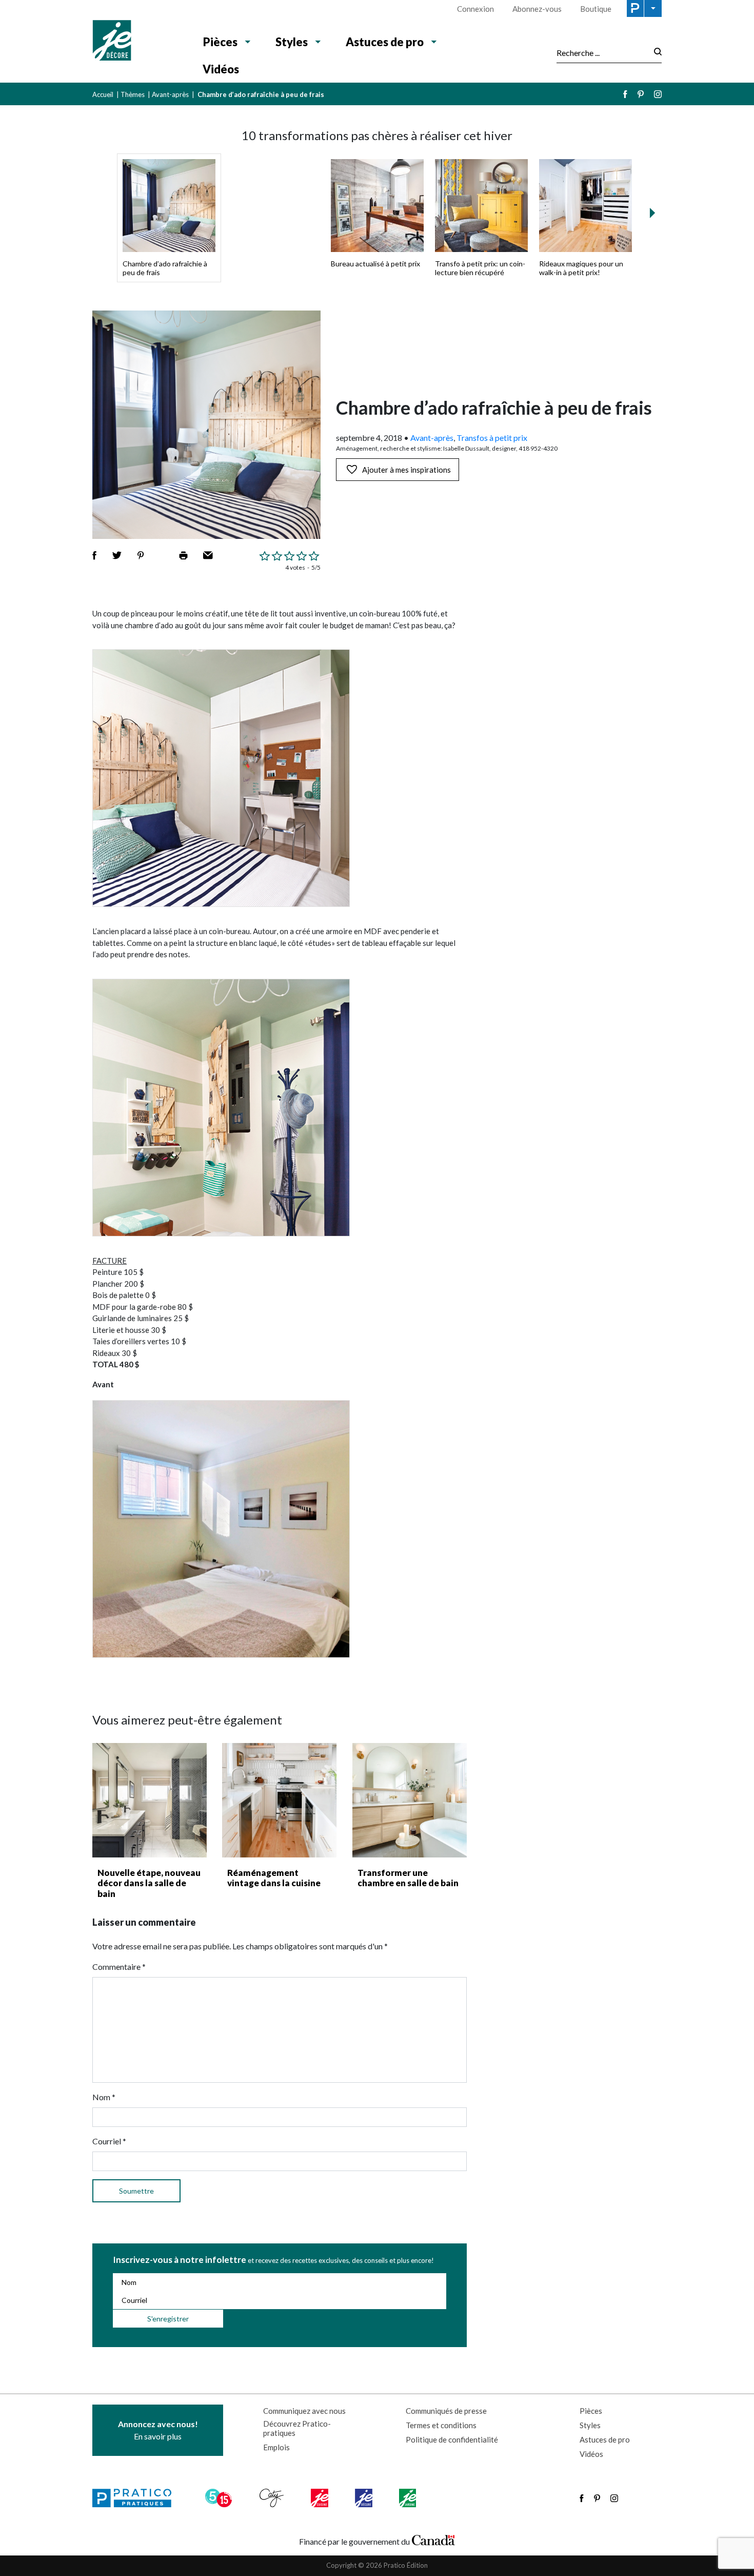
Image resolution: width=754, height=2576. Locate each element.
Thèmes (133, 94)
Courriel (109, 2141)
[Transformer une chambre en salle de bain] (410, 1800)
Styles (292, 42)
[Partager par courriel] (208, 555)
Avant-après (170, 94)
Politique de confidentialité (452, 2439)
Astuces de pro (385, 42)
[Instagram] (658, 94)
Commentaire (119, 1967)
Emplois (276, 2447)
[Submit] (655, 53)
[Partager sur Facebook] (94, 555)
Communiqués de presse (446, 2411)
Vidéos (221, 69)
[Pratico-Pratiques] (136, 2498)
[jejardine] (409, 2498)
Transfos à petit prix (492, 438)
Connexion (475, 9)
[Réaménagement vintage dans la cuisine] (279, 1800)
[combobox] (602, 52)
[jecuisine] (320, 2498)
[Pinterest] (641, 94)
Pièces (220, 42)
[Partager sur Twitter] (117, 555)
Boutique (596, 9)
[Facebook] (625, 94)
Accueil (103, 94)
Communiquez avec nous (304, 2411)
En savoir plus (158, 2430)
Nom (104, 2097)
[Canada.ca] (433, 2539)
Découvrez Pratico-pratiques (297, 2428)
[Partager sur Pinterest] (141, 555)
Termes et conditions (441, 2425)
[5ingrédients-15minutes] (220, 2498)
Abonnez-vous (537, 9)
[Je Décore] (137, 42)
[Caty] (273, 2498)
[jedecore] (365, 2498)
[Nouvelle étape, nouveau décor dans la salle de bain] (150, 1800)
